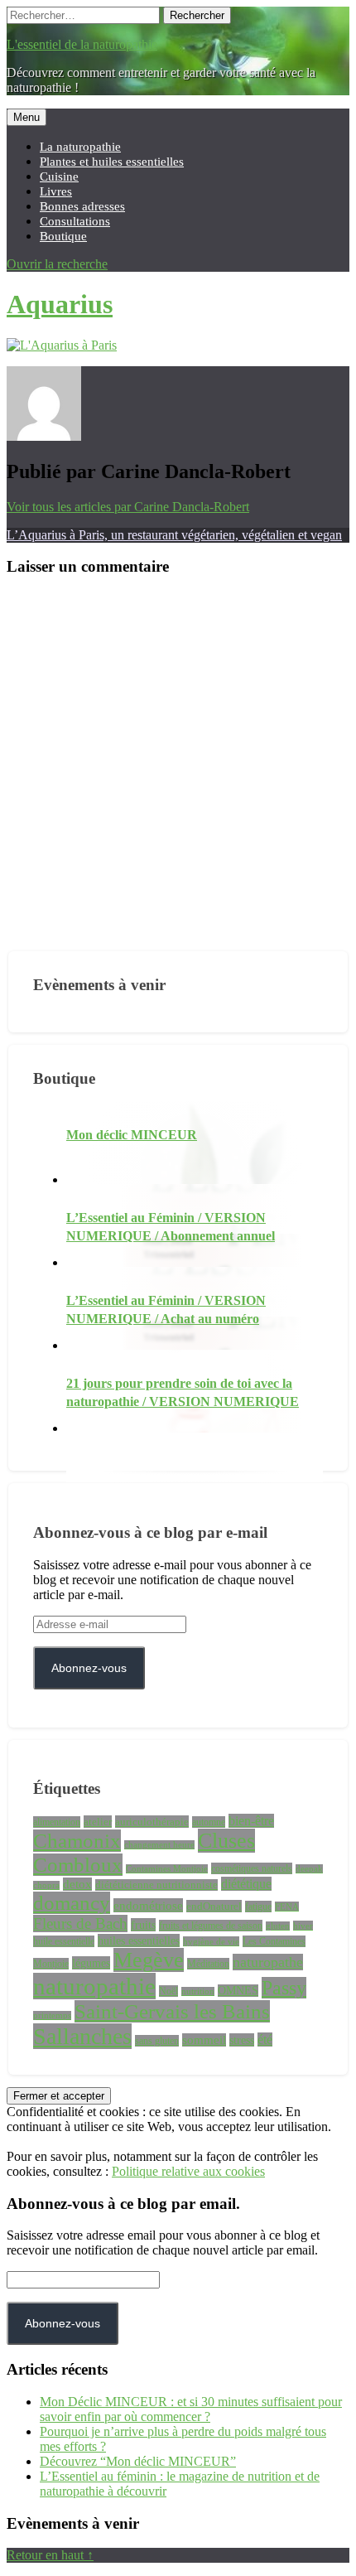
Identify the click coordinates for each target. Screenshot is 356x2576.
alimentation (57, 1822)
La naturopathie (80, 146)
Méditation (208, 1964)
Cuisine (59, 176)
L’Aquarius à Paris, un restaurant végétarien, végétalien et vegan (174, 535)
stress (242, 2040)
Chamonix (77, 1841)
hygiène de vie (211, 1941)
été (265, 2040)
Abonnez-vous (89, 1668)
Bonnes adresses (82, 206)
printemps (52, 2015)
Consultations (75, 221)
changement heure (159, 1845)
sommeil (204, 2040)
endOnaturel (214, 1906)
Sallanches (82, 2036)
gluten (278, 1926)
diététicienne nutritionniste (156, 1885)
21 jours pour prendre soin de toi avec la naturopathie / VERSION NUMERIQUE (183, 1392)
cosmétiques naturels (252, 1868)
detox (77, 1884)
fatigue (258, 1907)
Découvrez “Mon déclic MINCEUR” (138, 2461)
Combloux (78, 1865)
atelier (98, 1822)
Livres (56, 191)
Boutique (63, 236)
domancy (72, 1903)
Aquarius (60, 304)
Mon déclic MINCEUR (132, 1135)
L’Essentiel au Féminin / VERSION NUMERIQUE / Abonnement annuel (171, 1227)
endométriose (148, 1905)
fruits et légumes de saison (211, 1926)
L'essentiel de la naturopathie (82, 44)
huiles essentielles (139, 1940)
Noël (168, 1991)
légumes (91, 1963)
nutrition (198, 1991)
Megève (149, 1960)
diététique (246, 1884)
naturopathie (94, 1986)
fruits (143, 1925)
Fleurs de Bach (80, 1924)
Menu (26, 117)
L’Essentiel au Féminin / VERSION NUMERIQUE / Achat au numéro (166, 1310)
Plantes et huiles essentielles (112, 161)
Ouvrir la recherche (57, 264)
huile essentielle (64, 1941)
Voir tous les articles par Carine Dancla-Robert (128, 507)
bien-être (251, 1821)
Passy (284, 1988)
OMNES (238, 1991)
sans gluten (157, 2041)
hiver (303, 1926)
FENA (287, 1907)
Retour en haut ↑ (50, 2555)
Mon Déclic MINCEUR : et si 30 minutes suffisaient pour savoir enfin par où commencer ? (191, 2409)
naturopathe (268, 1962)
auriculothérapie (152, 1822)
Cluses (226, 1841)
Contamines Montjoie (167, 1869)
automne (209, 1822)
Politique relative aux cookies (188, 2171)
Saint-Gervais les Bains (172, 2011)
